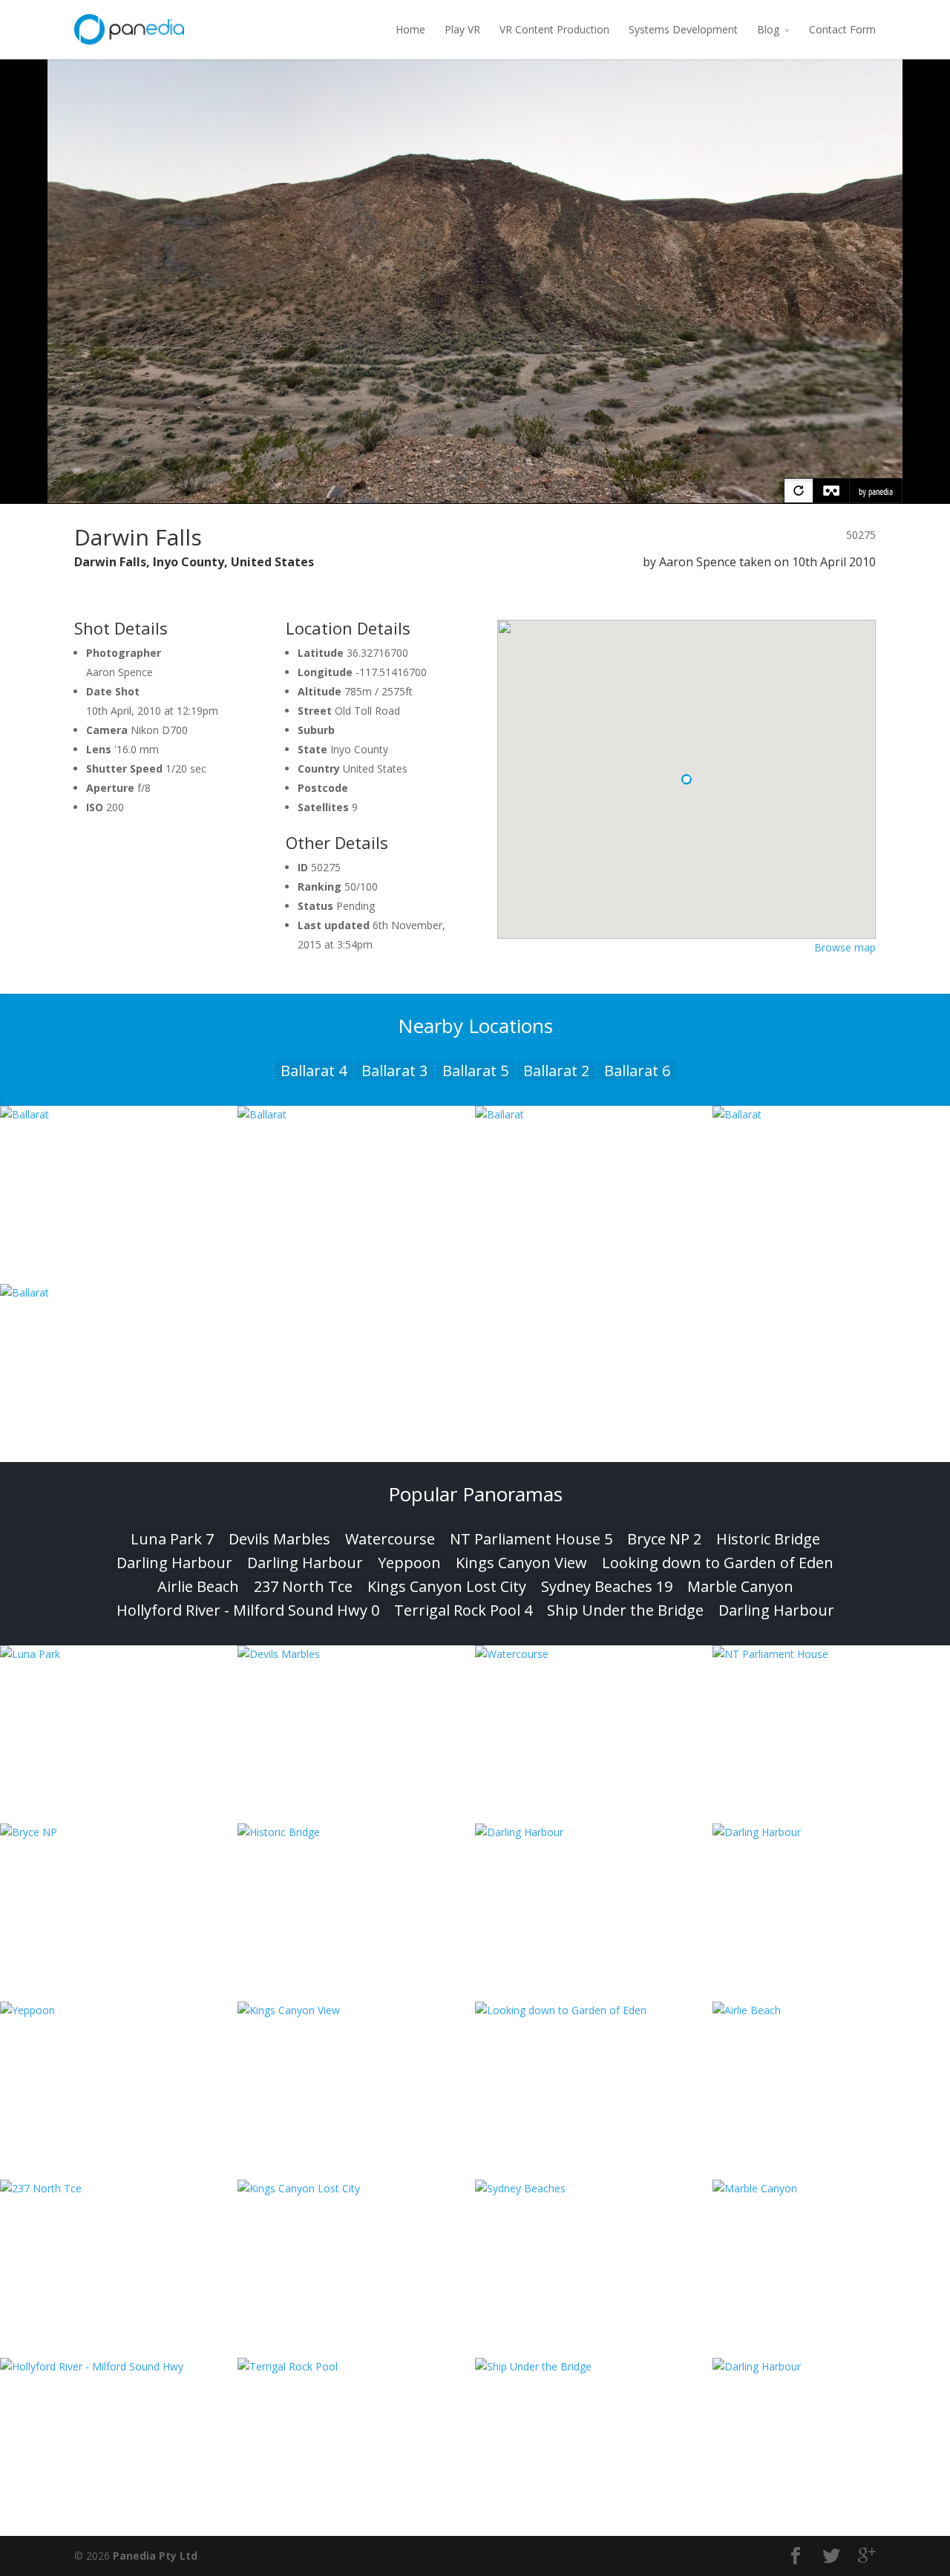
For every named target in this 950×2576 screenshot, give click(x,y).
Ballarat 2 (556, 1071)
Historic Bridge (768, 1539)
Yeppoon (409, 1563)
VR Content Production (554, 29)
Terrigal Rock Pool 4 (463, 1610)
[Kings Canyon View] (356, 2010)
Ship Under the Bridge (625, 1610)
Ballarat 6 (637, 1071)
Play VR (462, 29)
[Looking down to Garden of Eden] (594, 2010)
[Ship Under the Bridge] (594, 2366)
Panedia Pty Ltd (155, 2556)
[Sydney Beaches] (594, 2188)
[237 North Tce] (119, 2188)
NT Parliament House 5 (531, 1539)
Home (410, 29)
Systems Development (683, 29)
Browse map (845, 947)
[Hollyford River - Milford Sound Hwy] (119, 2366)
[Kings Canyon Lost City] (356, 2188)
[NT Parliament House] (831, 1654)
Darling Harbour (174, 1563)
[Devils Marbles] (356, 1654)
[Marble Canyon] (831, 2188)
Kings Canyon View (521, 1563)
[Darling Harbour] (594, 1832)
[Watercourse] (594, 1654)
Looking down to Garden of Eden (718, 1563)
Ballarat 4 (314, 1071)
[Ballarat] (119, 1114)
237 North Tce (303, 1586)
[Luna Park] (119, 1654)
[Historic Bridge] (356, 1832)
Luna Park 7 (172, 1539)
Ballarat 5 (475, 1071)
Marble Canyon (740, 1586)
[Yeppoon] (119, 2010)
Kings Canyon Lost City (447, 1586)
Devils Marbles (279, 1539)
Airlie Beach (198, 1586)
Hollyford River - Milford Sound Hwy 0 (248, 1610)
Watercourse (390, 1539)
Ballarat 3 (394, 1071)
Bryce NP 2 (664, 1539)
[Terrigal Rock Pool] (356, 2366)
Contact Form (842, 29)
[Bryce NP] (119, 1832)
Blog (768, 29)
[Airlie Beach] (831, 2010)
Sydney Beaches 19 (607, 1586)
